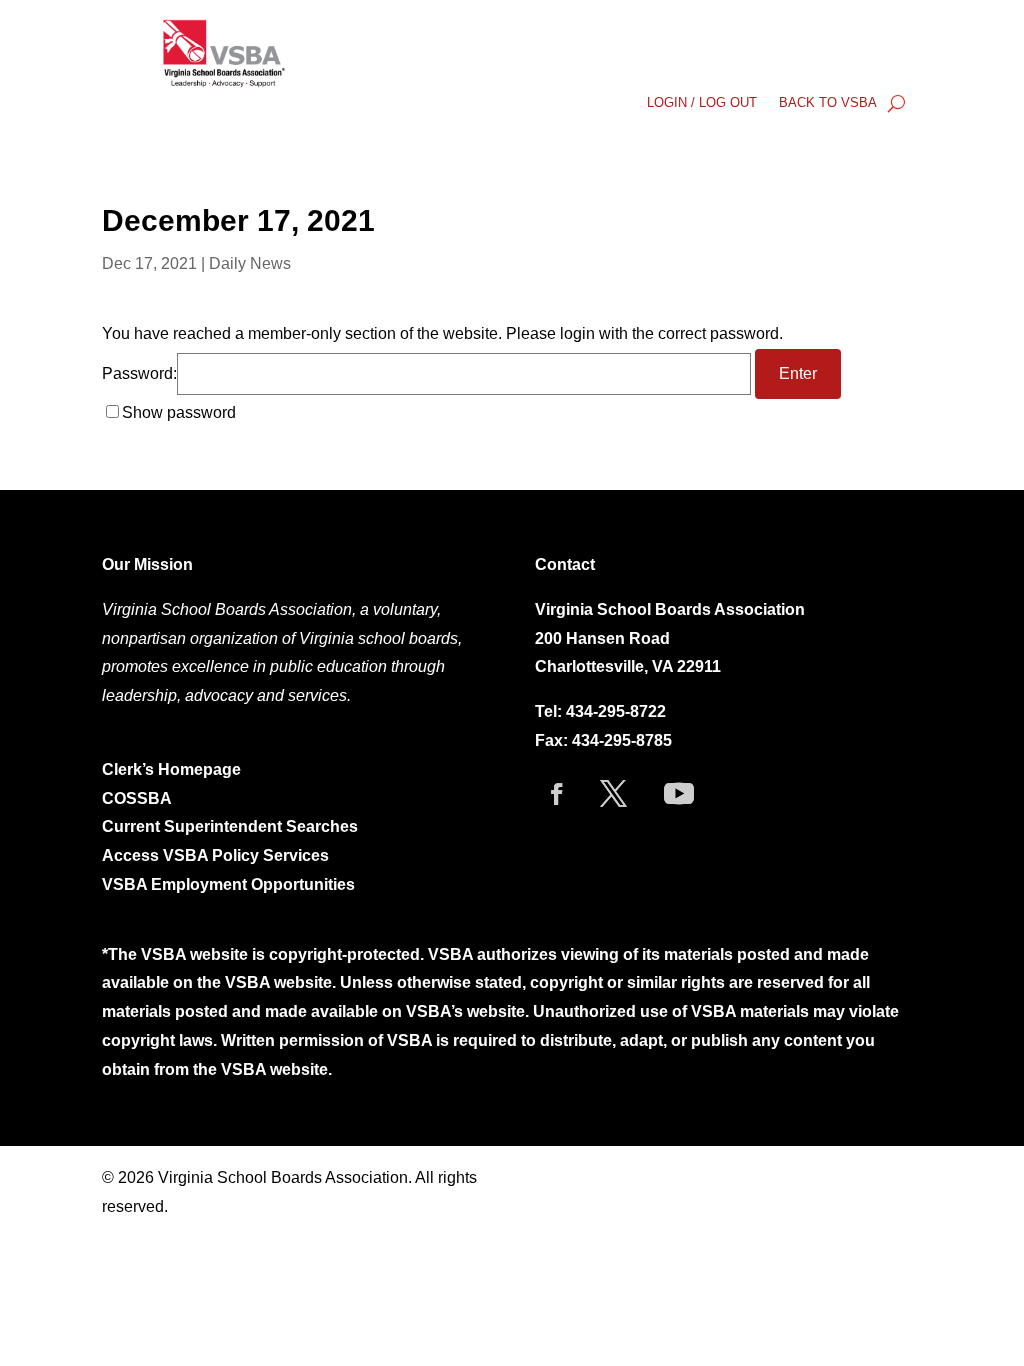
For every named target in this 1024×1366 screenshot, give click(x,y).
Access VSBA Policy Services (217, 855)
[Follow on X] (614, 794)
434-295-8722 (616, 711)
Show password (179, 412)
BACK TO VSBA (828, 103)
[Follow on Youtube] (679, 794)
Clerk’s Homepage (171, 769)
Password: (139, 373)
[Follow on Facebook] (557, 794)
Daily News (250, 263)
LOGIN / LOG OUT (702, 103)
